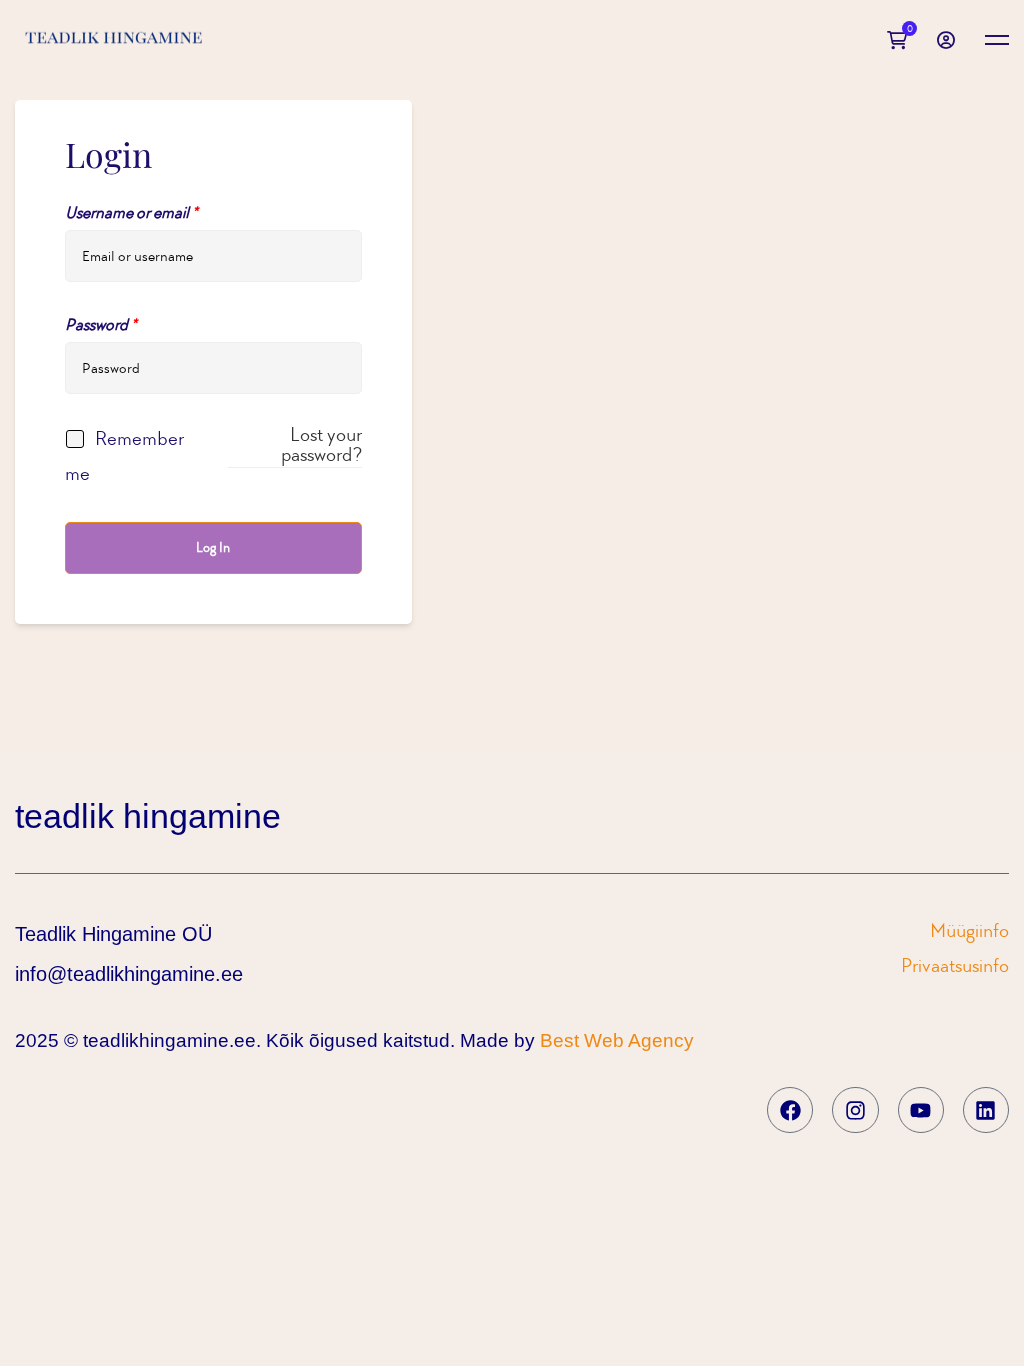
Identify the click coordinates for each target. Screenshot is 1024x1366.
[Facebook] (790, 1110)
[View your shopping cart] (902, 40)
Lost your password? (321, 444)
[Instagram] (855, 1110)
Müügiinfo (969, 930)
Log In (213, 547)
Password (101, 324)
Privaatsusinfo (955, 965)
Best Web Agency (617, 1040)
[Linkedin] (986, 1110)
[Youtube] (921, 1110)
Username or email (131, 212)
